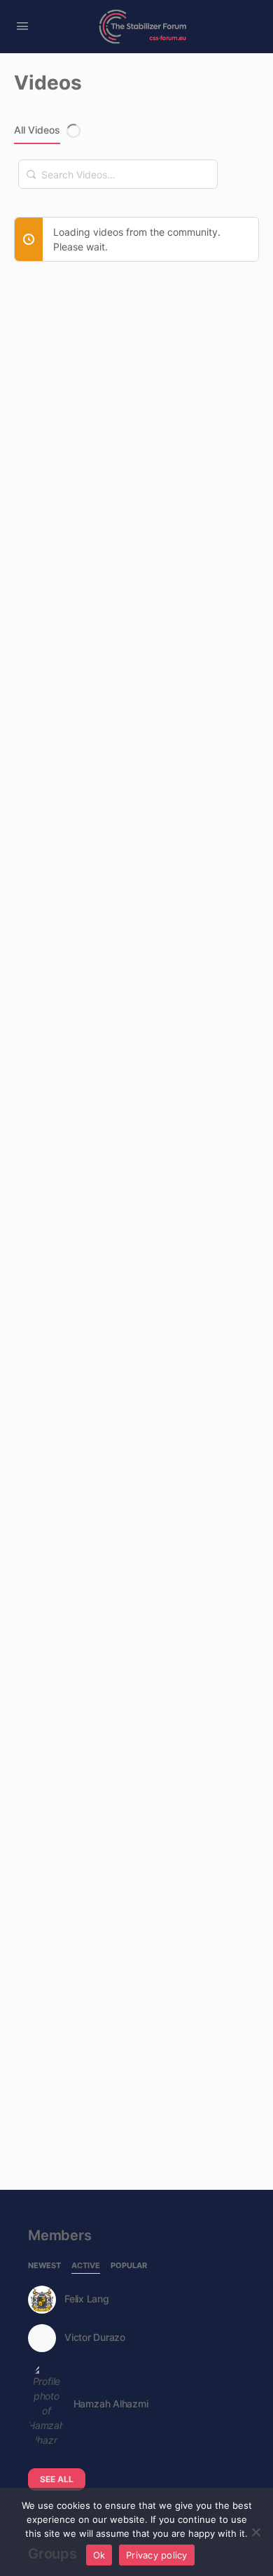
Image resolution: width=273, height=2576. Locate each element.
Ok (99, 2555)
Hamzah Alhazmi (111, 2404)
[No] (255, 2532)
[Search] (31, 167)
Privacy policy (157, 2555)
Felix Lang (87, 2299)
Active (86, 2266)
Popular (129, 2266)
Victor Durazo (95, 2337)
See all (57, 2479)
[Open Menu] (22, 26)
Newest (44, 2266)
